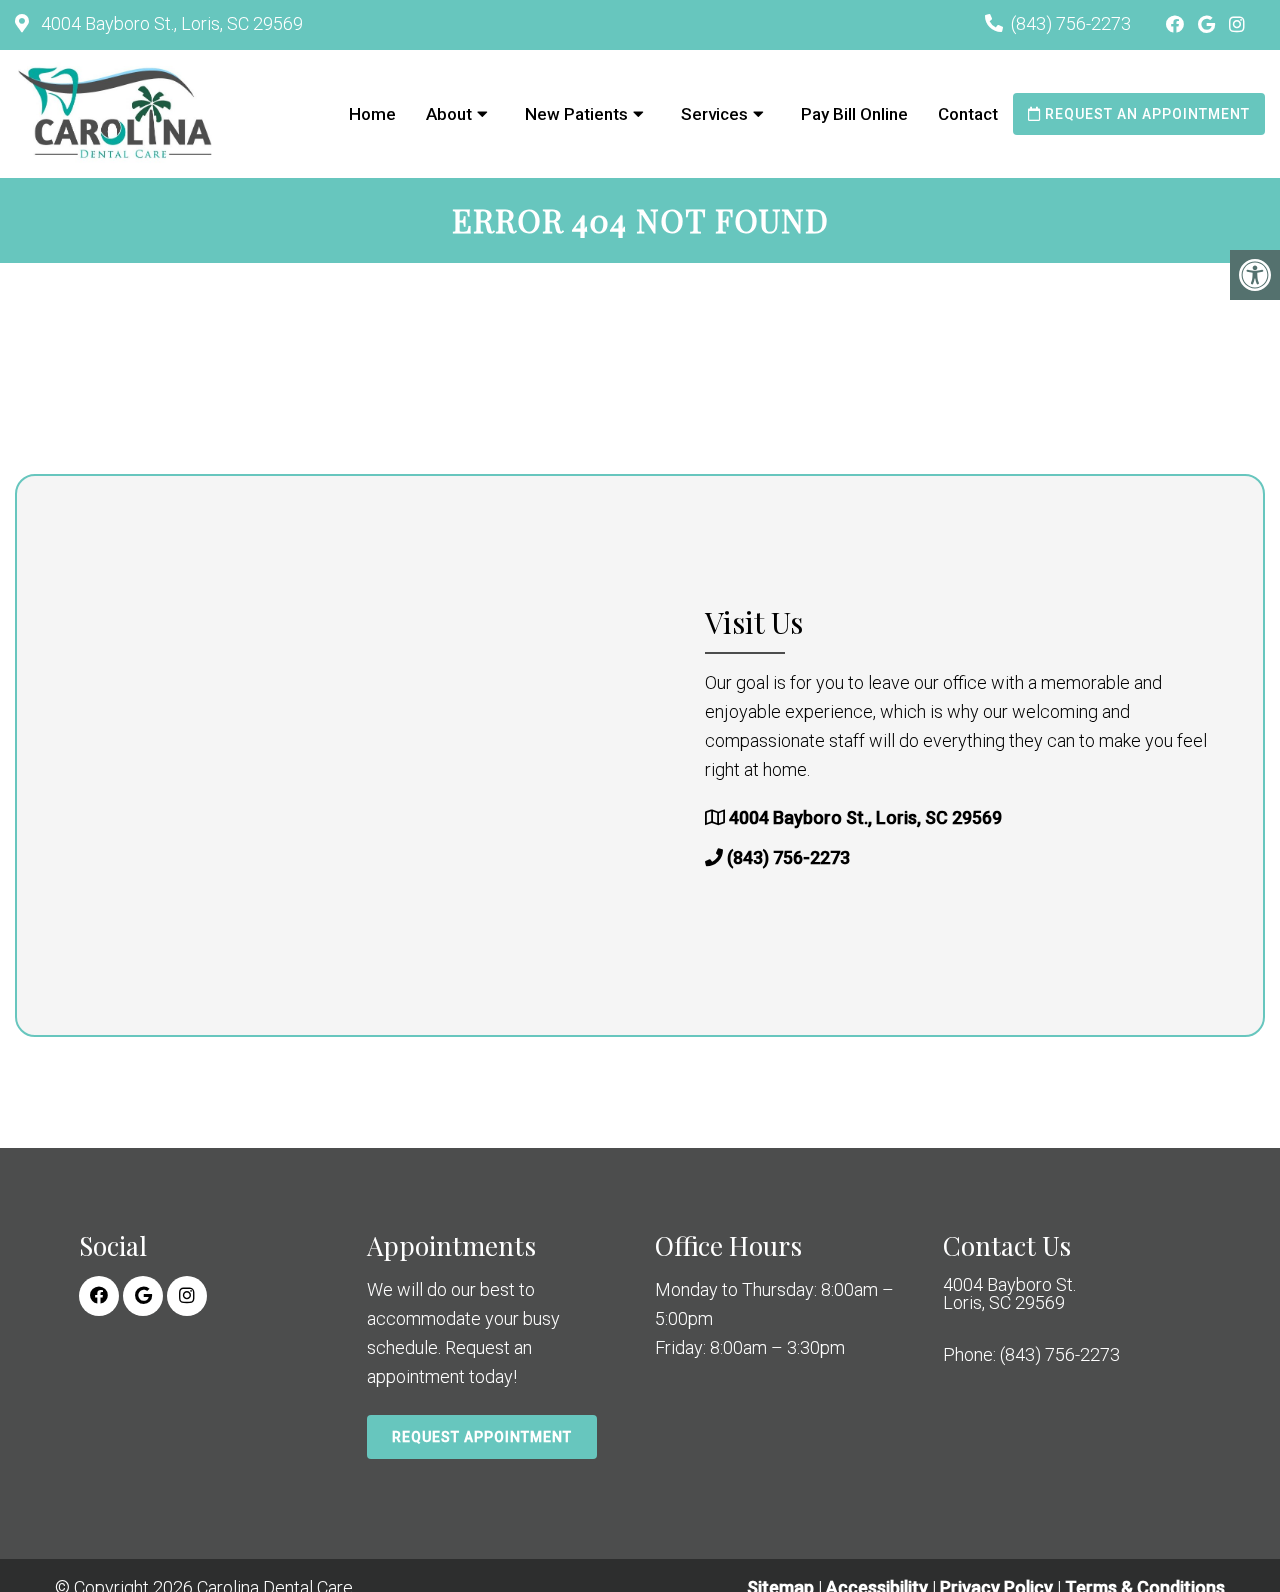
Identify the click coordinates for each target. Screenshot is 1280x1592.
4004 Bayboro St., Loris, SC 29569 (170, 23)
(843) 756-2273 (1071, 23)
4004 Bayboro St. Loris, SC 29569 (1009, 1294)
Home (372, 114)
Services (714, 114)
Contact (968, 114)
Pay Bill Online (854, 114)
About (449, 114)
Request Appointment (482, 1437)
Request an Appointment (1145, 114)
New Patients (576, 114)
